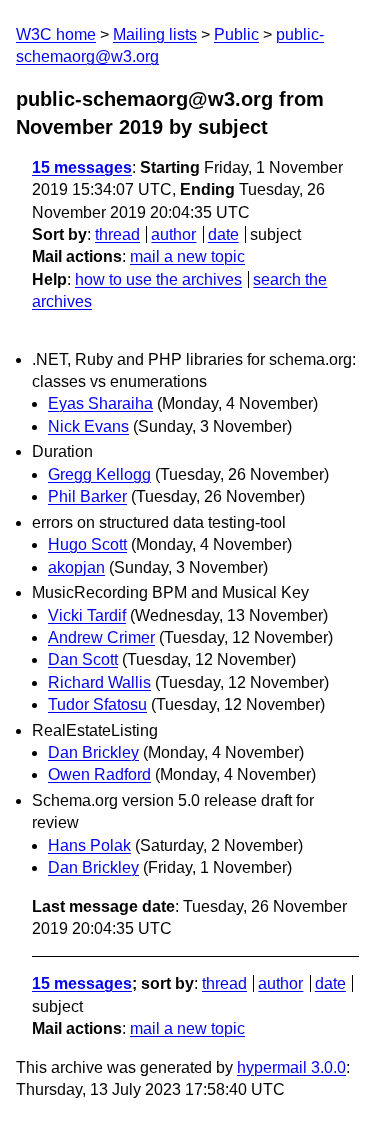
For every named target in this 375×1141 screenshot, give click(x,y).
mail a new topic (187, 256)
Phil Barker (87, 496)
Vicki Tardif (87, 615)
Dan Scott (83, 659)
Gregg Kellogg (99, 474)
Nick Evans (88, 426)
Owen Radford (99, 774)
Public (236, 34)
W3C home (56, 34)
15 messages (82, 167)
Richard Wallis (99, 682)
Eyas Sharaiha (100, 403)
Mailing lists (155, 34)
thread (117, 234)
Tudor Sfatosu (97, 704)
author (173, 234)
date (223, 234)
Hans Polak (89, 845)
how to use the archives (158, 279)
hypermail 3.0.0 (291, 1067)
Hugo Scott (87, 544)
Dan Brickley (93, 752)
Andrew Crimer (101, 637)
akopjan (76, 567)
